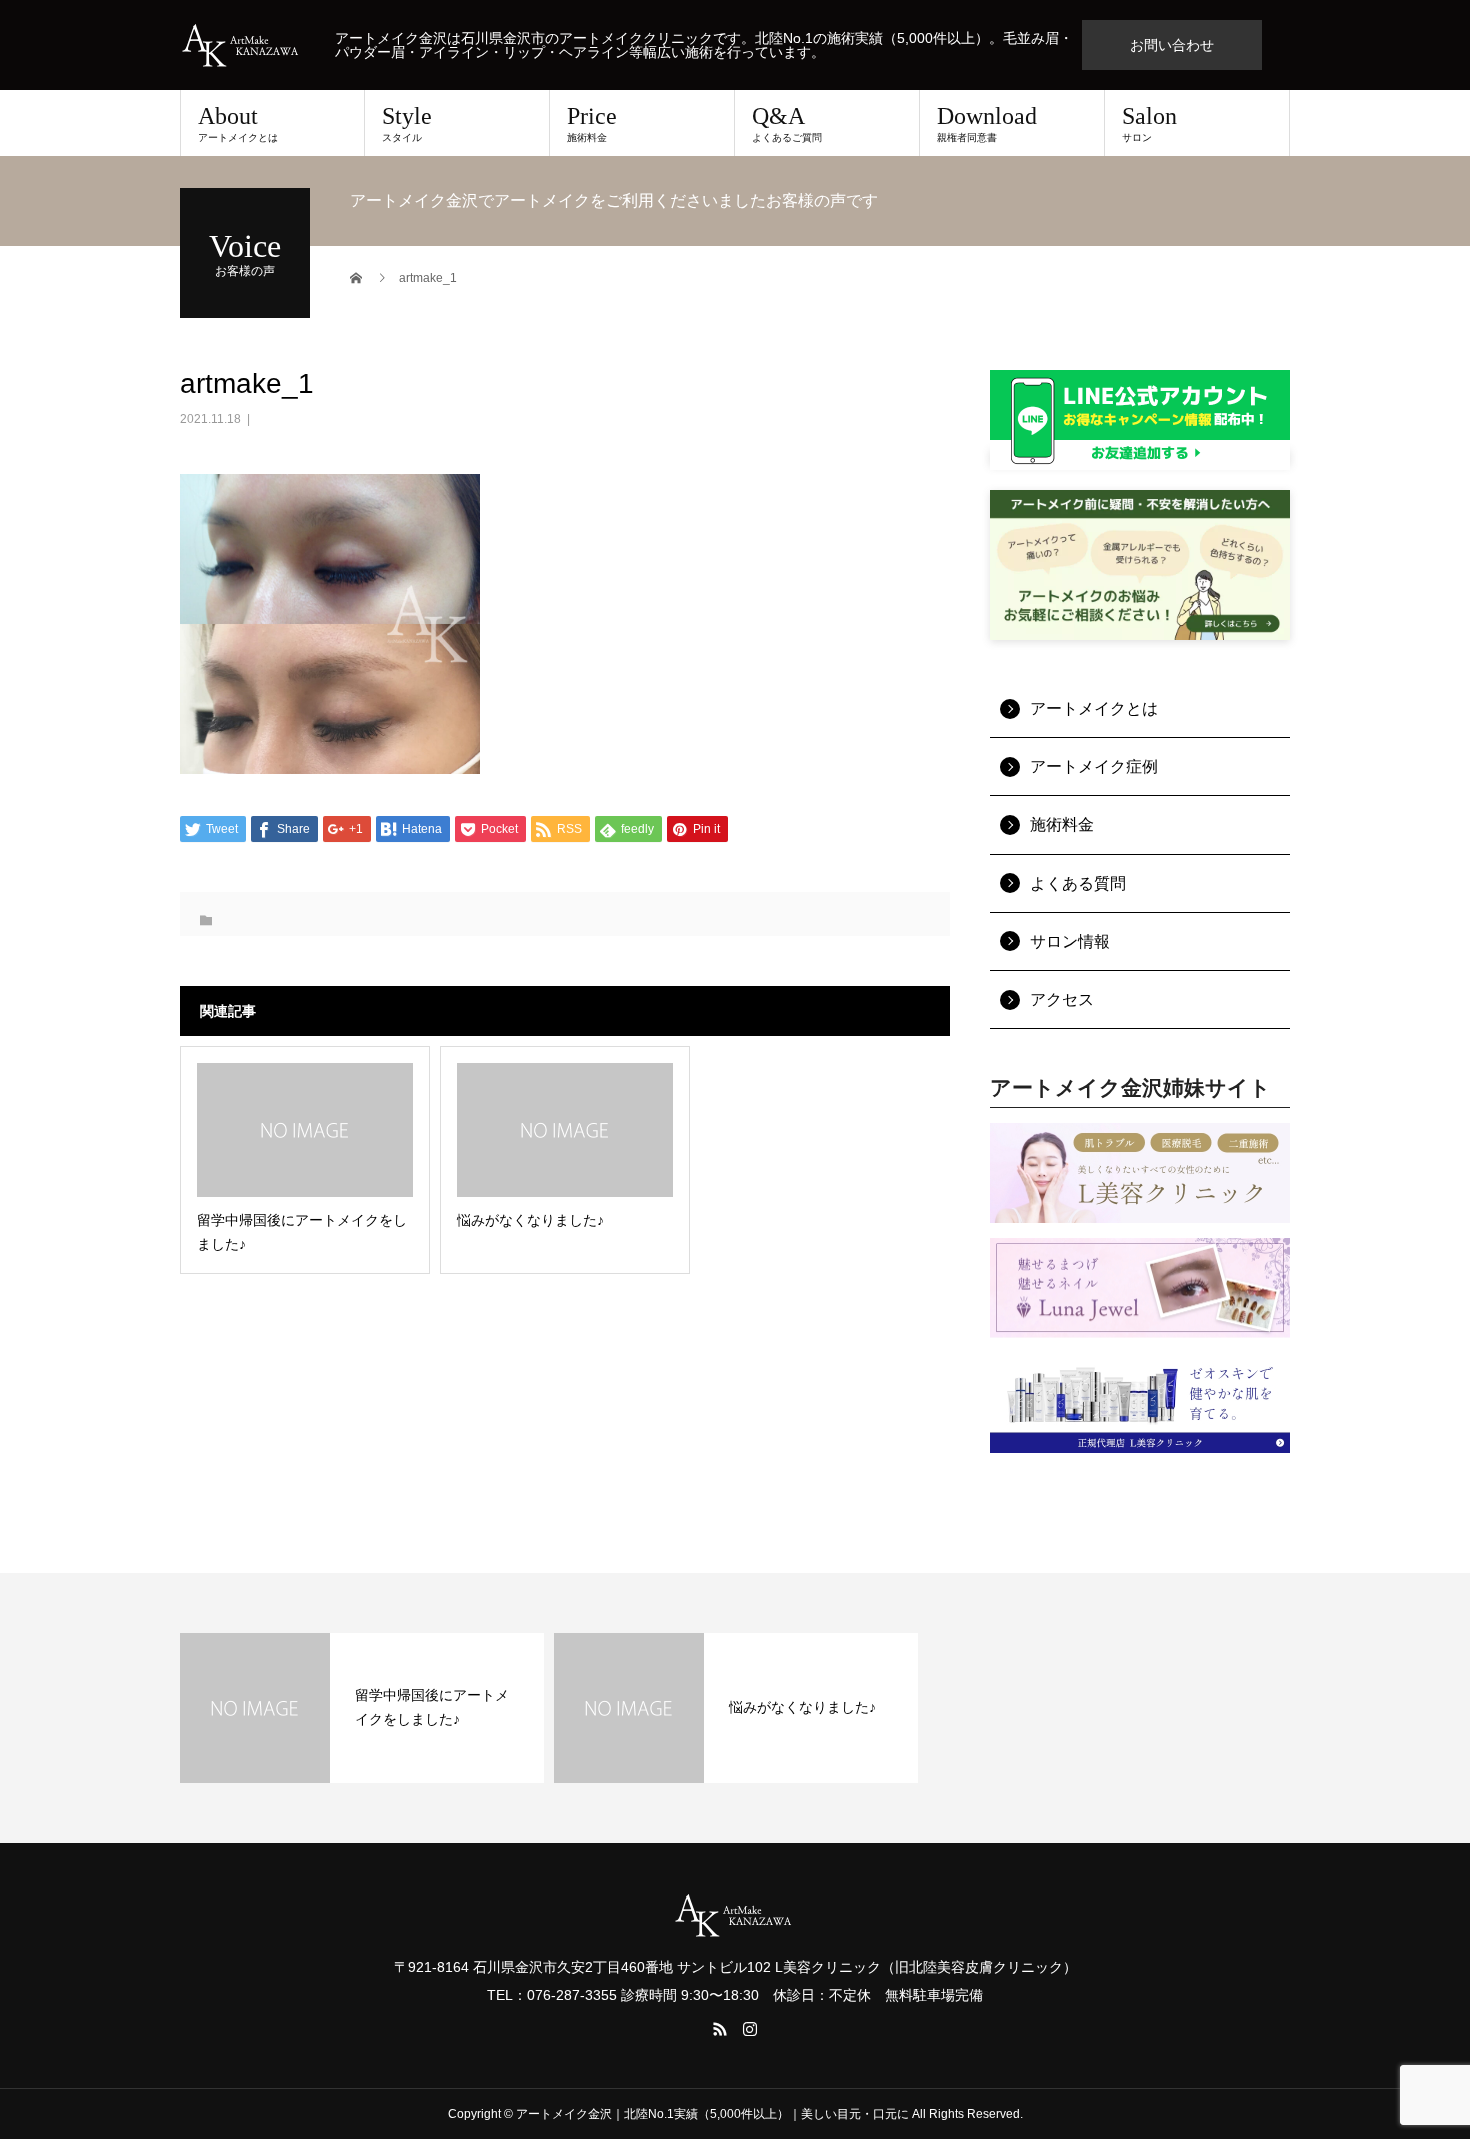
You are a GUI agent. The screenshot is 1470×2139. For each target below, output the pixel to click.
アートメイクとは (1094, 708)
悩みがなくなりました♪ (802, 1707)
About (238, 123)
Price (592, 123)
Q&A (787, 123)
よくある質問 (1078, 883)
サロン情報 (1070, 941)
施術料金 (1062, 824)
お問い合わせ (1172, 45)
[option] (362, 1708)
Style (407, 123)
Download (987, 123)
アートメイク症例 (1094, 766)
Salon (1149, 123)
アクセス (1062, 999)
